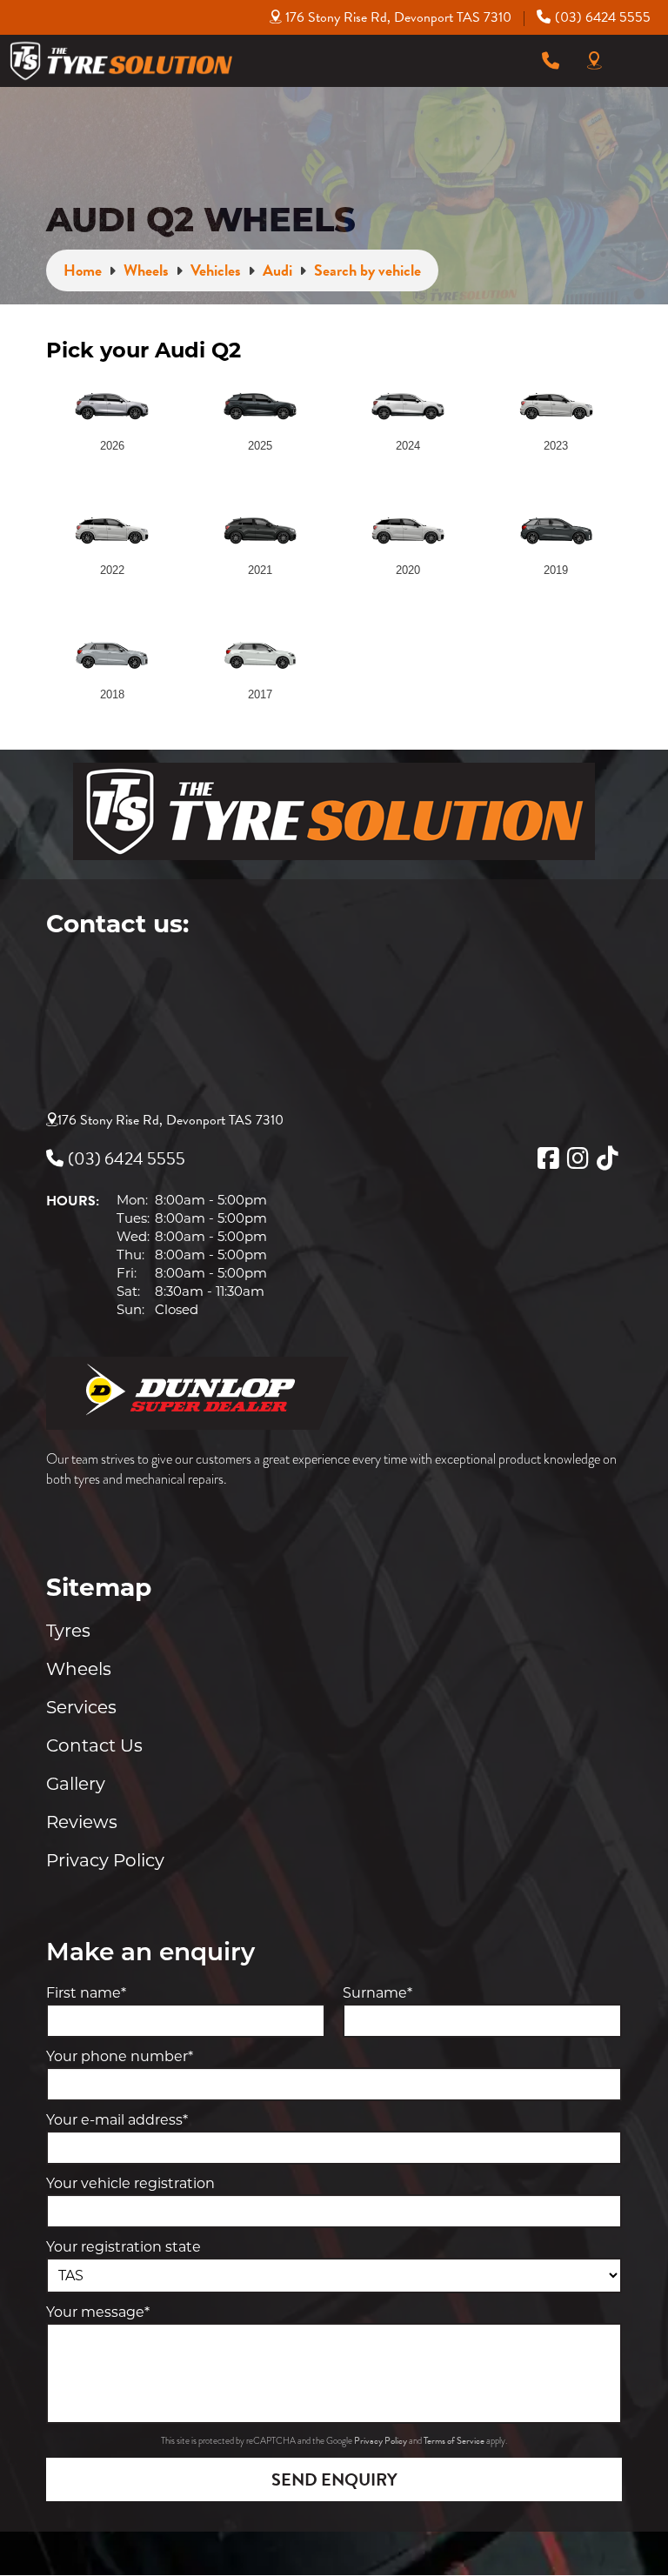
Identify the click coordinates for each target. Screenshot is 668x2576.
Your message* (98, 2312)
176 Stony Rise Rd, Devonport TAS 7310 (398, 17)
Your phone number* (120, 2056)
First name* (86, 1993)
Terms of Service (455, 2441)
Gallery (76, 1784)
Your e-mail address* (117, 2120)
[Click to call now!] (551, 61)
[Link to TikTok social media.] (607, 1158)
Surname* (377, 1993)
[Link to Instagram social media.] (578, 1158)
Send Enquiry (334, 2479)
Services (81, 1707)
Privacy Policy (105, 1860)
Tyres (68, 1631)
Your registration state (124, 2247)
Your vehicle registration (130, 2183)
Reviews (82, 1822)
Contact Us (94, 1745)
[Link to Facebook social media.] (548, 1158)
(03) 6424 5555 (603, 17)
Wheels (79, 1669)
